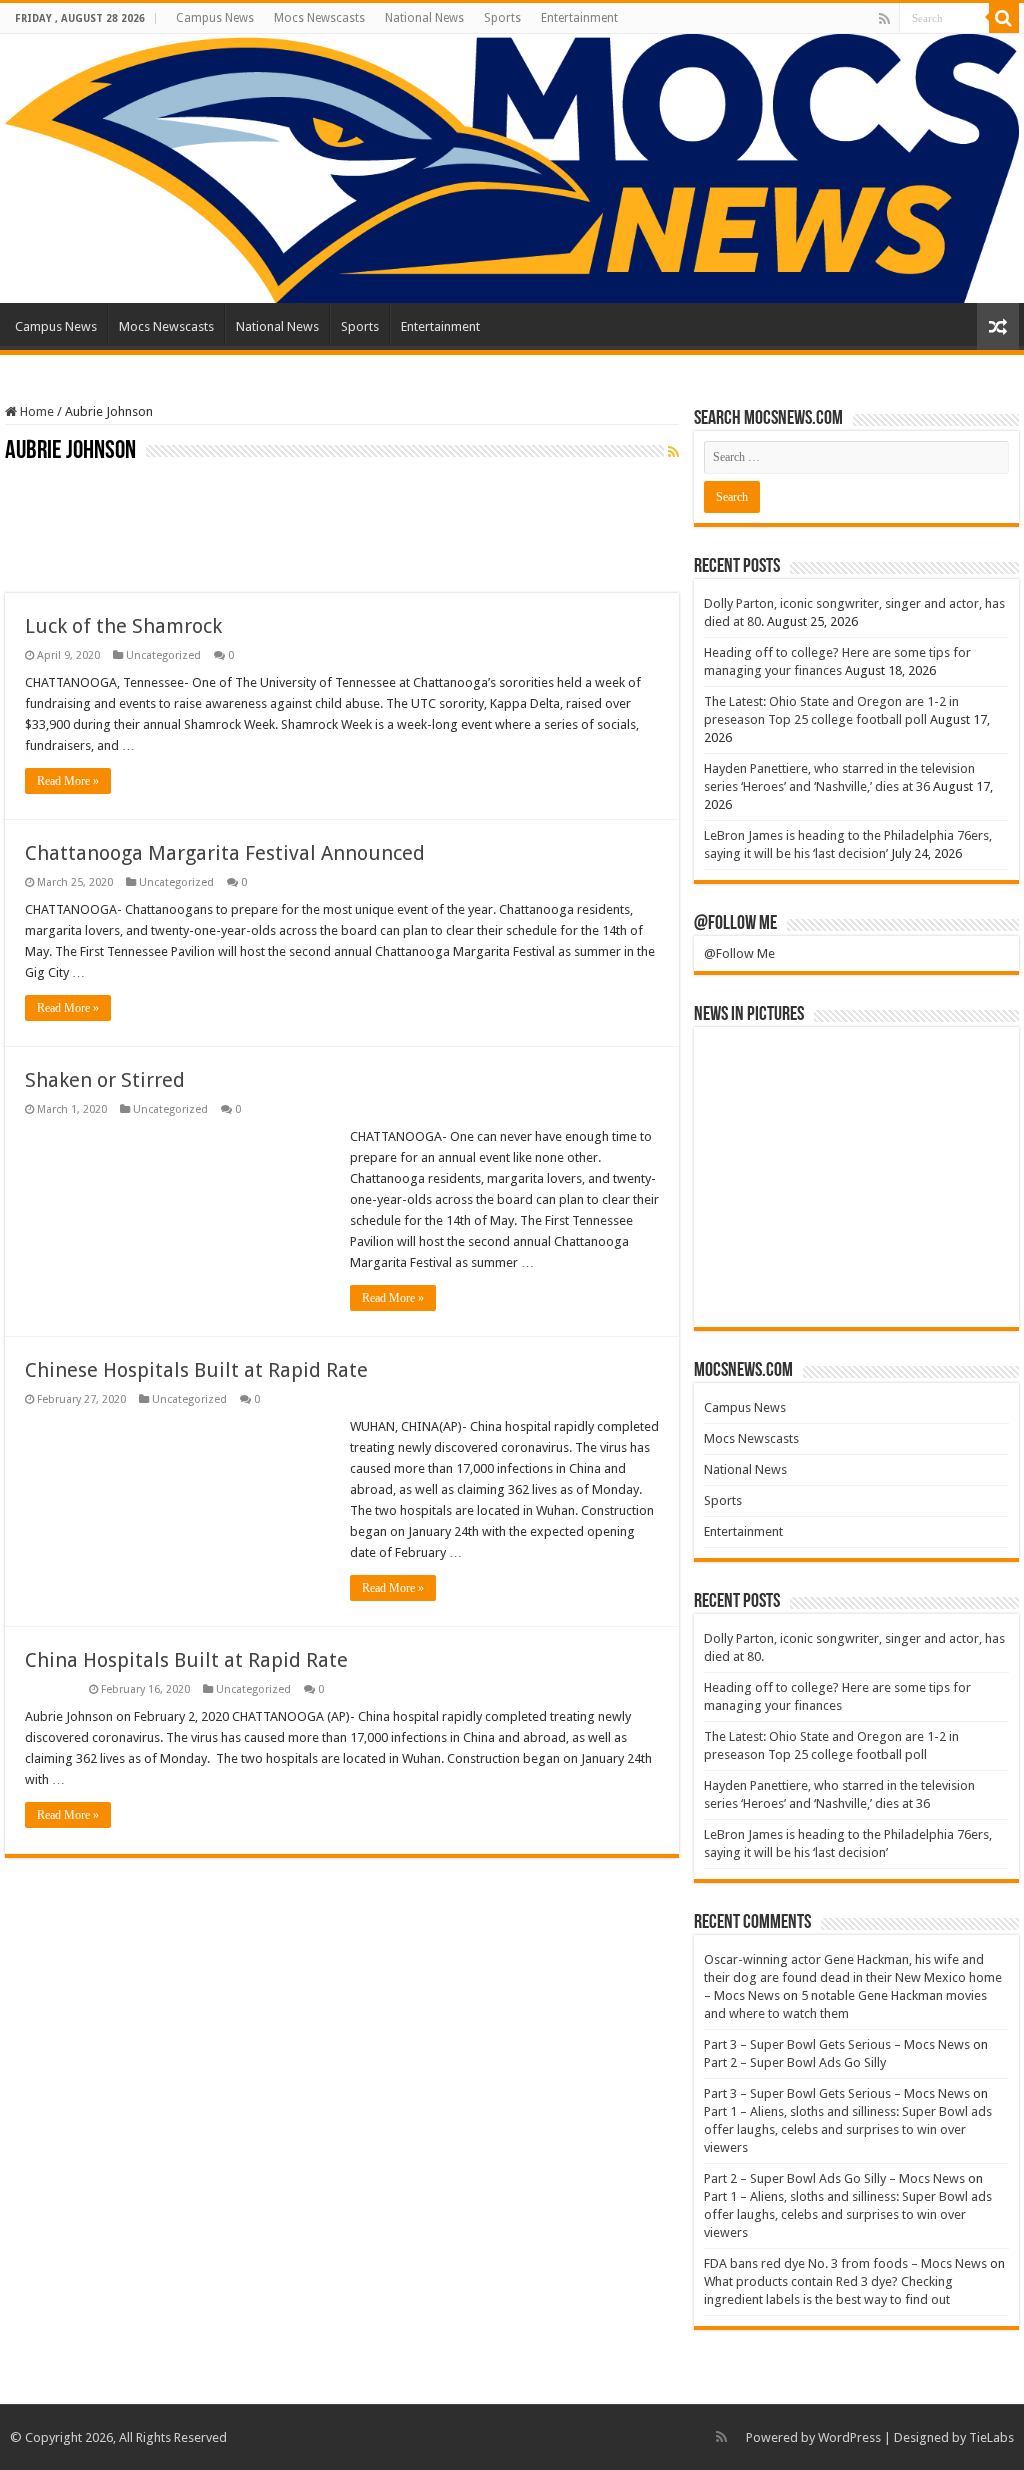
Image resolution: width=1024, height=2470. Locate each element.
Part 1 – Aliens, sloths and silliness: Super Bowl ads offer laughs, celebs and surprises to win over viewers (848, 2129)
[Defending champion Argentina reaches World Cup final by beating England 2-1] (957, 1282)
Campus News (215, 18)
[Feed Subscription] (673, 452)
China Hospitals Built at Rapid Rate (186, 1660)
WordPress (849, 2437)
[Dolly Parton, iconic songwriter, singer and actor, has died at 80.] (754, 1072)
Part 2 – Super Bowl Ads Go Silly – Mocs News (834, 2178)
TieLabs (991, 2437)
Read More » (68, 781)
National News (424, 18)
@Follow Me (735, 924)
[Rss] (884, 19)
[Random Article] (998, 326)
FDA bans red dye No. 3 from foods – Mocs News (845, 2263)
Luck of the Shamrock (123, 626)
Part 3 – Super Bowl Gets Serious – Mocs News (837, 2044)
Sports (502, 18)
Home (35, 411)
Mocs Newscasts (319, 18)
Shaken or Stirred (105, 1080)
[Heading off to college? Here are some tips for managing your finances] (856, 1072)
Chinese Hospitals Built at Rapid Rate (196, 1370)
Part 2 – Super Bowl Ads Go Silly (795, 2062)
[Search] (1004, 18)
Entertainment (579, 18)
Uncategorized (163, 655)
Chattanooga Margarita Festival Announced (225, 853)
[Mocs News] (512, 168)
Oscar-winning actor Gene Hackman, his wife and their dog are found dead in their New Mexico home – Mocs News (853, 1977)
